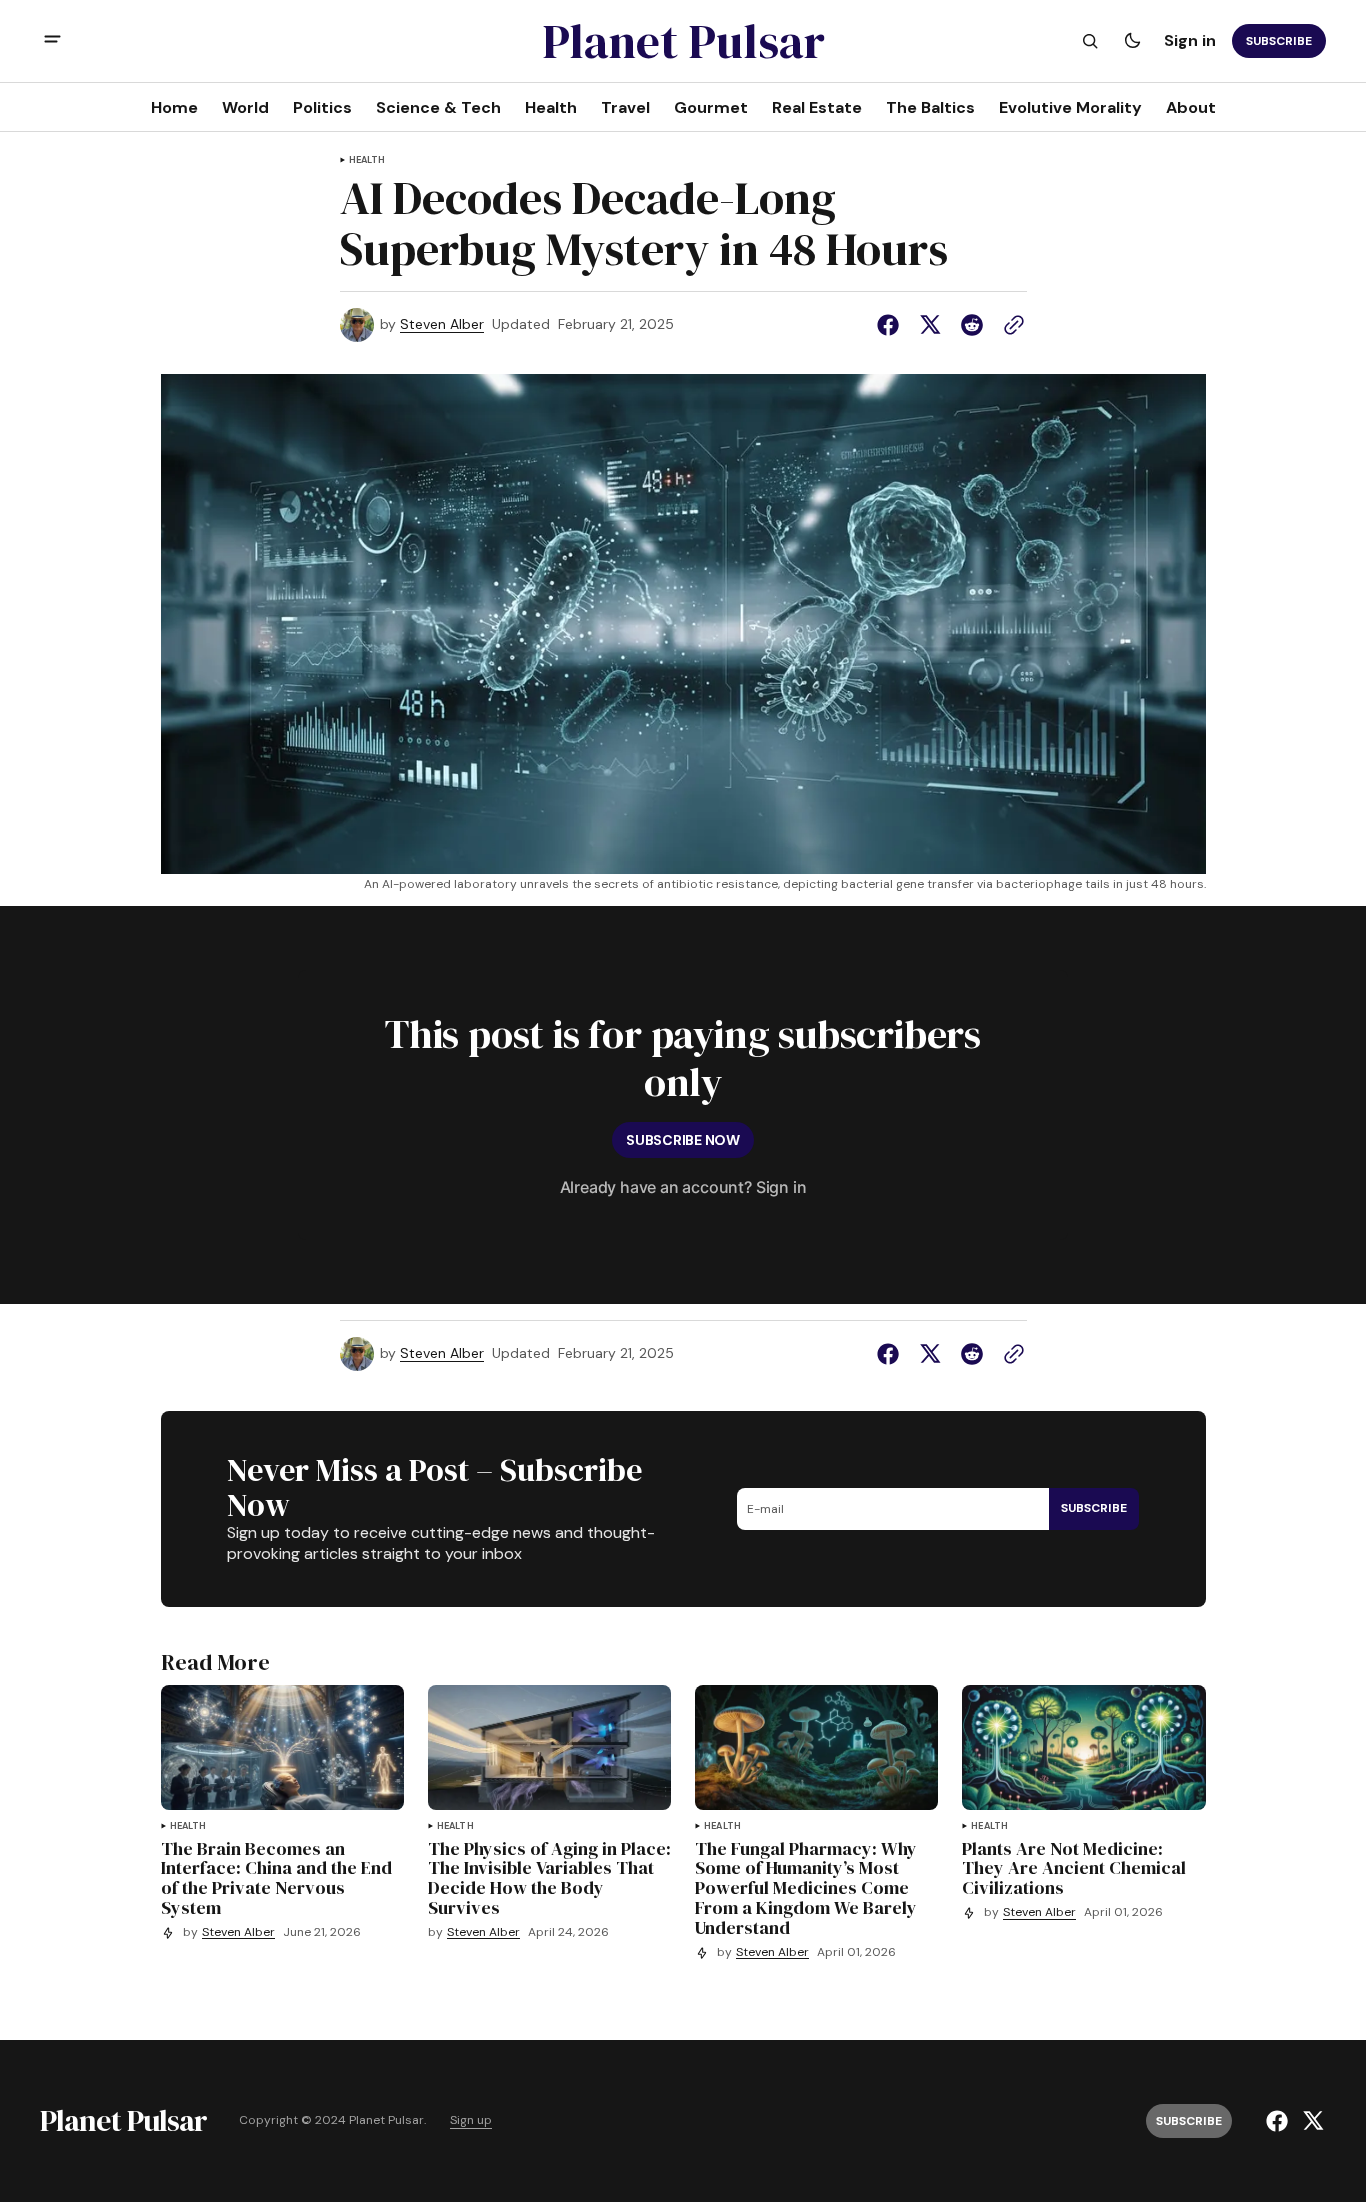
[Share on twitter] (930, 325)
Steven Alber (442, 324)
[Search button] (1090, 41)
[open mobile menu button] (52, 41)
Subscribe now (682, 1140)
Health (367, 160)
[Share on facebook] (892, 325)
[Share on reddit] (972, 325)
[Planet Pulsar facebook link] (1279, 2121)
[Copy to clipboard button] (1010, 325)
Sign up (471, 2120)
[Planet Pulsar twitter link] (1310, 2121)
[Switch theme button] (1132, 41)
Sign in (1190, 40)
